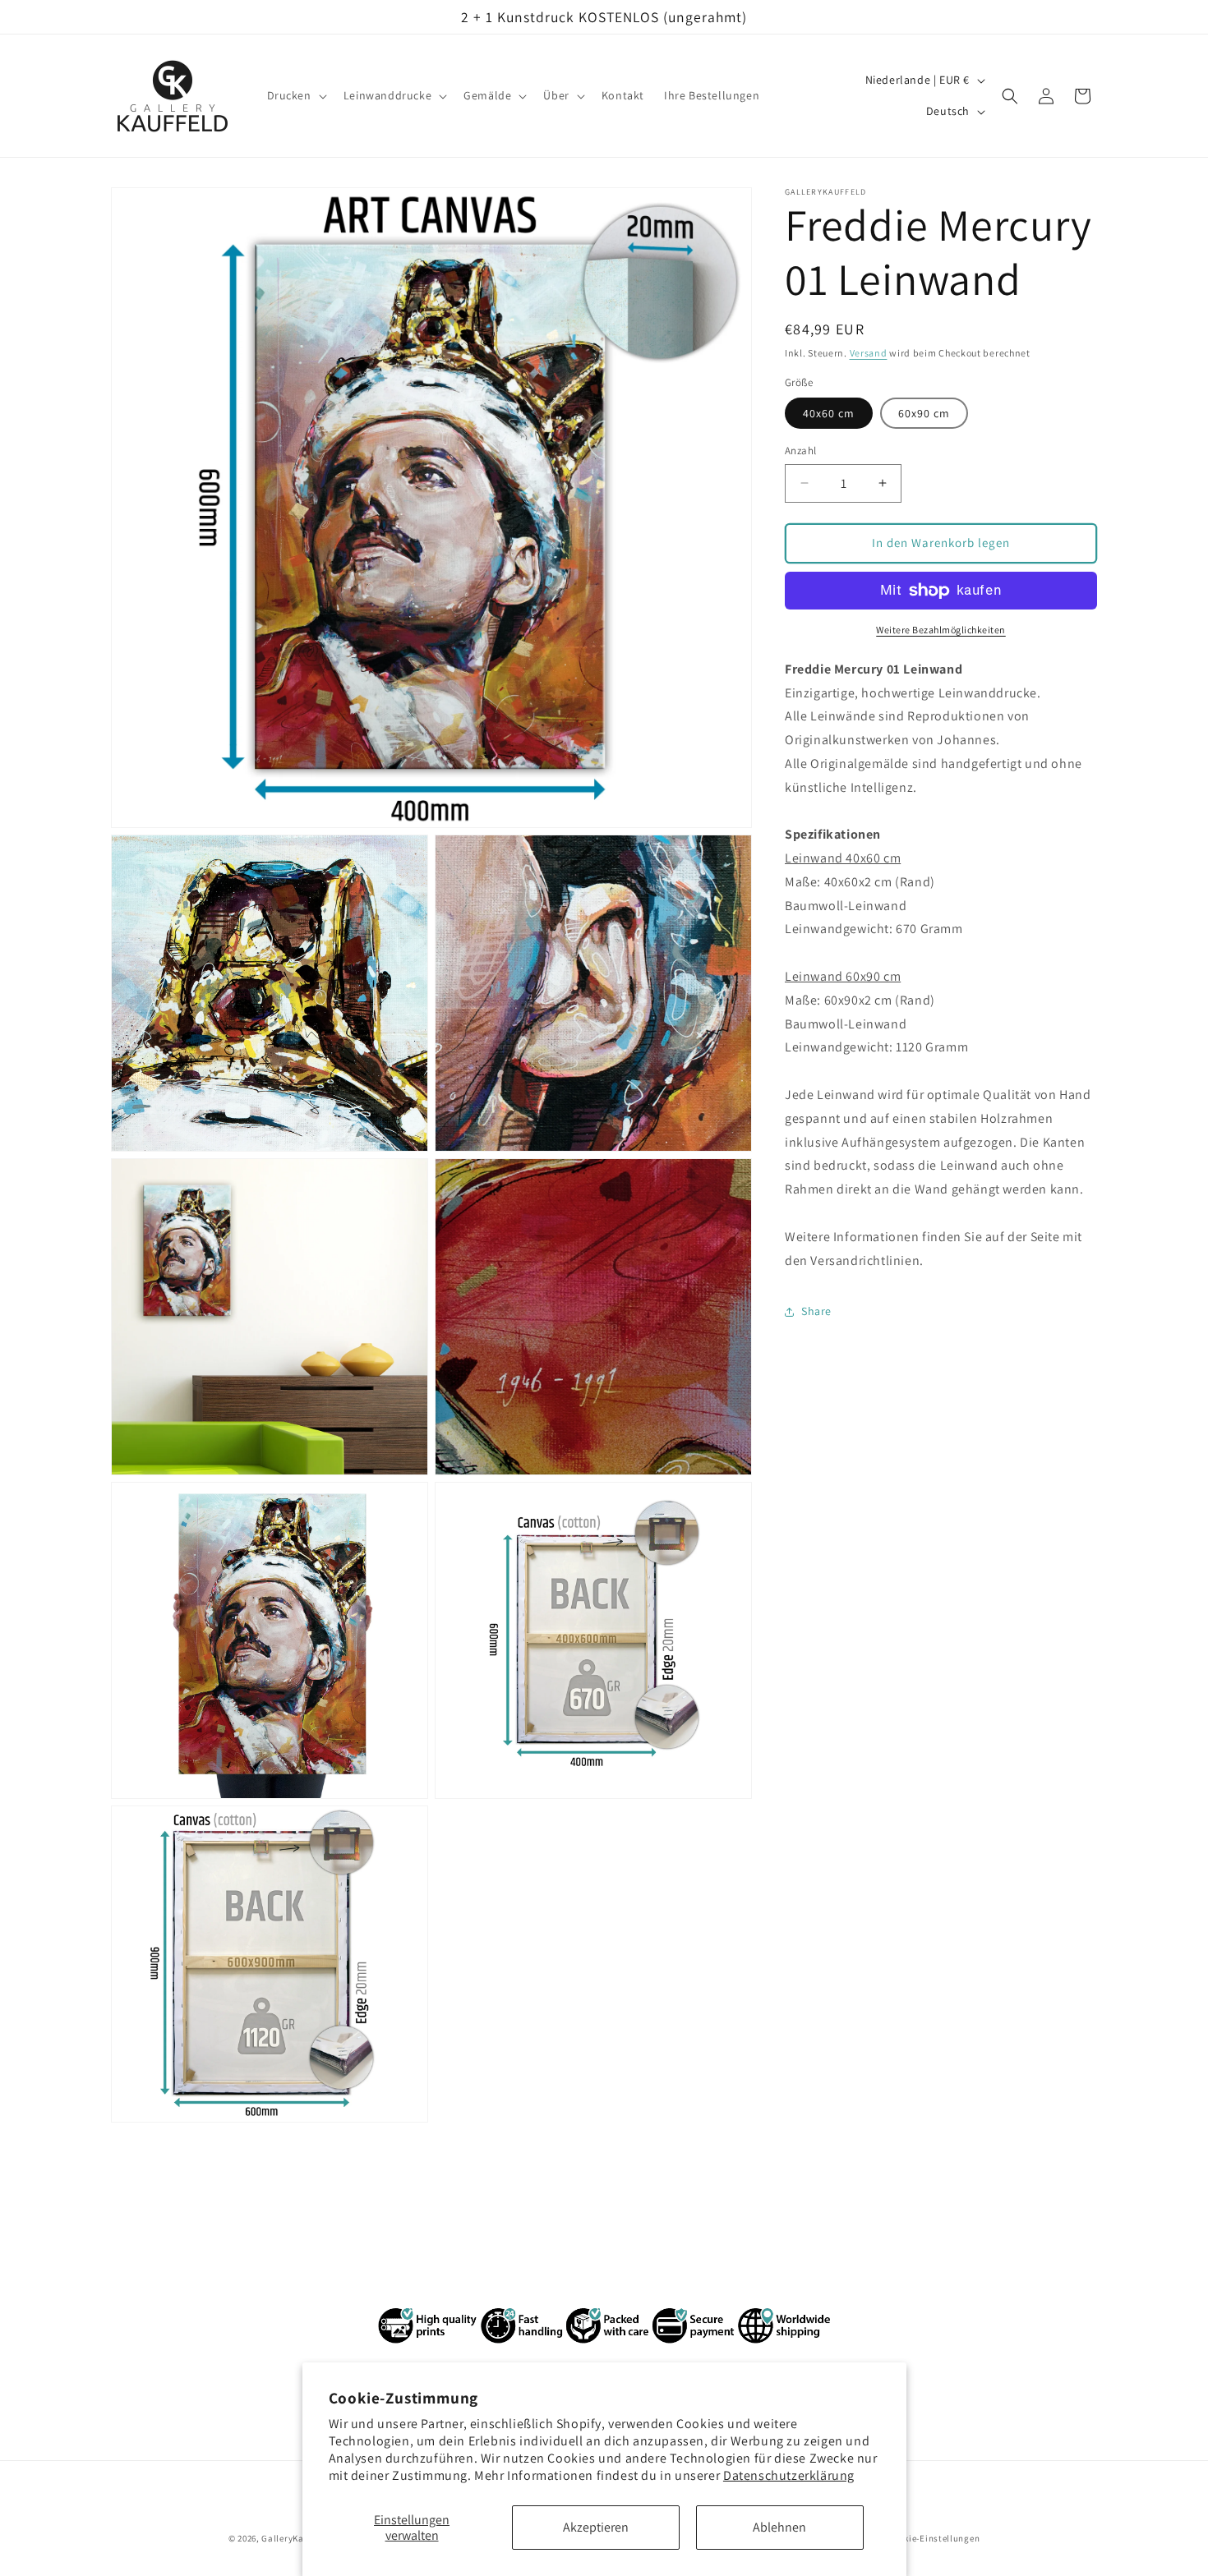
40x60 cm (829, 413)
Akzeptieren (596, 2527)
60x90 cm (924, 413)
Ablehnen (779, 2527)
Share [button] (816, 1311)
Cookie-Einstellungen (934, 2537)
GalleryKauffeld (295, 2538)
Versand (869, 353)
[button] (295, 96)
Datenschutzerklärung (789, 2475)
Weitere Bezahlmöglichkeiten (941, 630)
